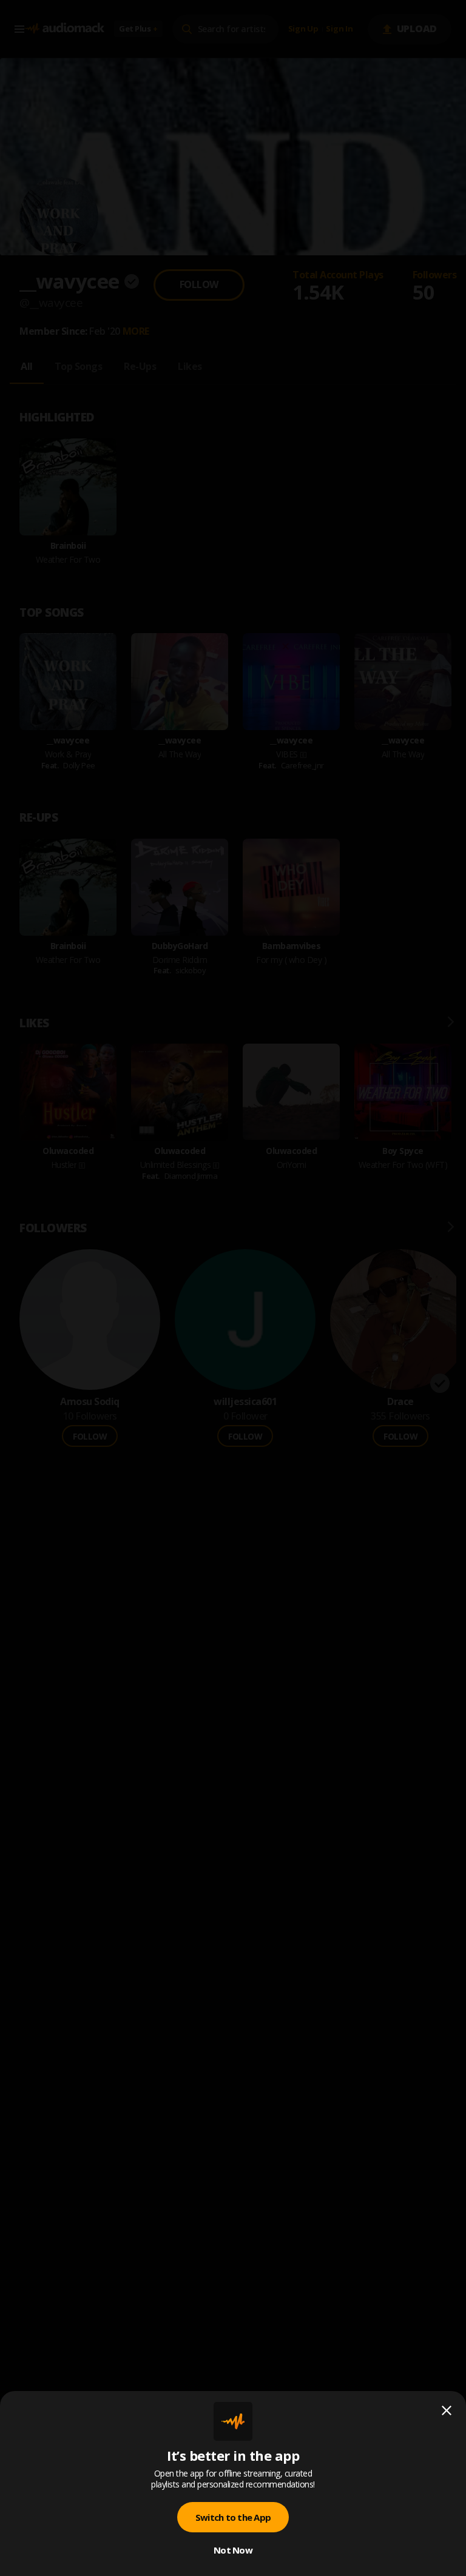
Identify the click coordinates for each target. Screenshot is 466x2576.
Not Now (233, 2550)
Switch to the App (233, 2517)
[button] (233, 1288)
